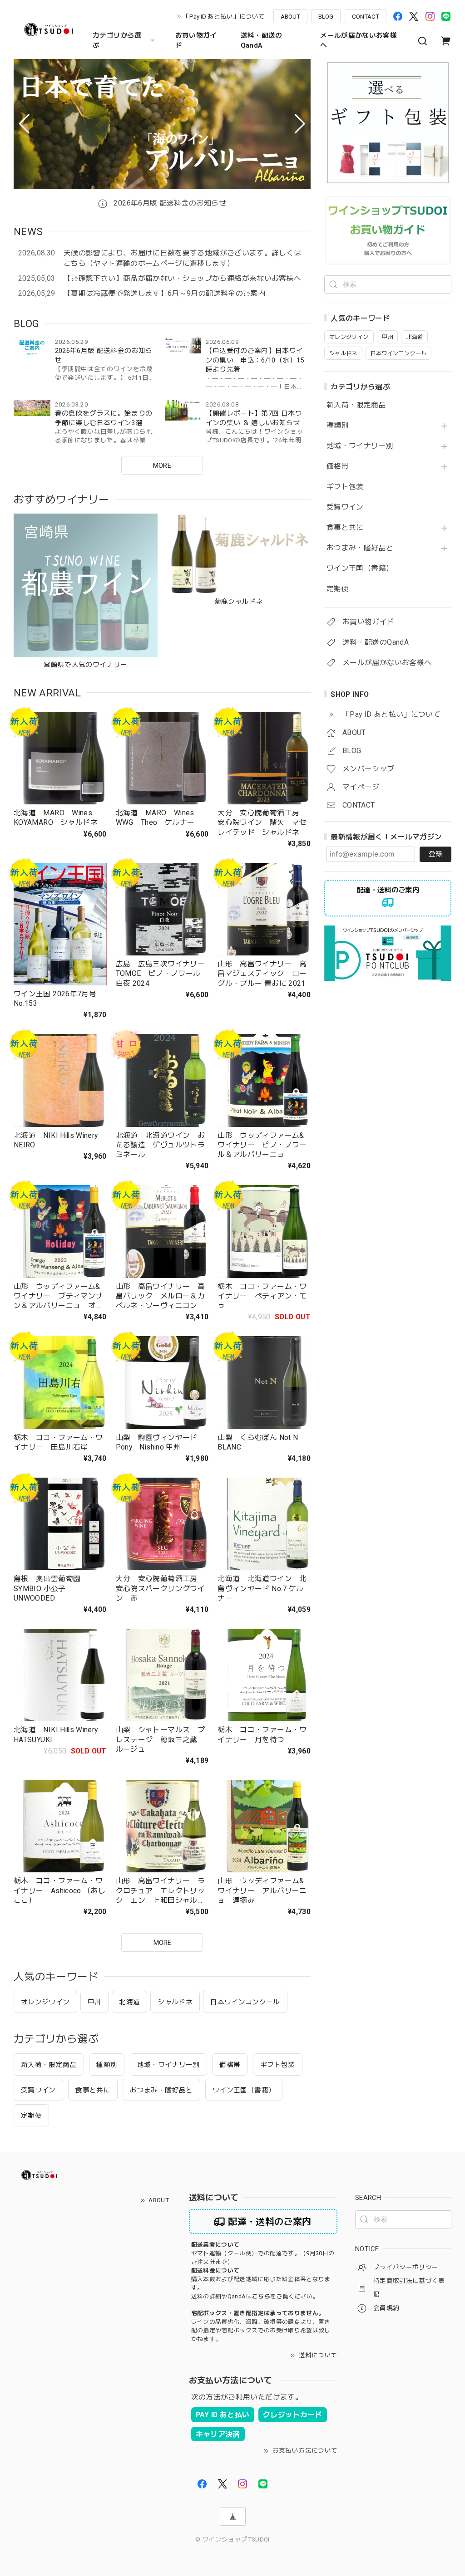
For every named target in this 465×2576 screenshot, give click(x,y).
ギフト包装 (345, 487)
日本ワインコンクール (245, 2002)
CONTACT (366, 16)
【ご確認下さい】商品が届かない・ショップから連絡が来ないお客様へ (183, 278)
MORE (162, 465)
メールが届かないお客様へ (359, 40)
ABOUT (290, 16)
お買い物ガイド (196, 40)
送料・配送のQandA (262, 40)
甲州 (95, 2002)
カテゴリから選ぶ (117, 40)
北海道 (129, 2002)
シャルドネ (175, 2002)
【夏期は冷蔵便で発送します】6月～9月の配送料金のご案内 (164, 293)
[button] (24, 124)
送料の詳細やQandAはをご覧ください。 (255, 2296)
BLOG (326, 16)
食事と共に (345, 528)
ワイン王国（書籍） (360, 568)
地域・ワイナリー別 (360, 446)
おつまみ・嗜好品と (360, 548)
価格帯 (338, 466)
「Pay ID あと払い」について (224, 16)
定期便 (338, 589)
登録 (435, 854)
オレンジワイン (45, 2002)
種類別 (338, 426)
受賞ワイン (345, 507)
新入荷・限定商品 (356, 405)
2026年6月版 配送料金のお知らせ (169, 203)
